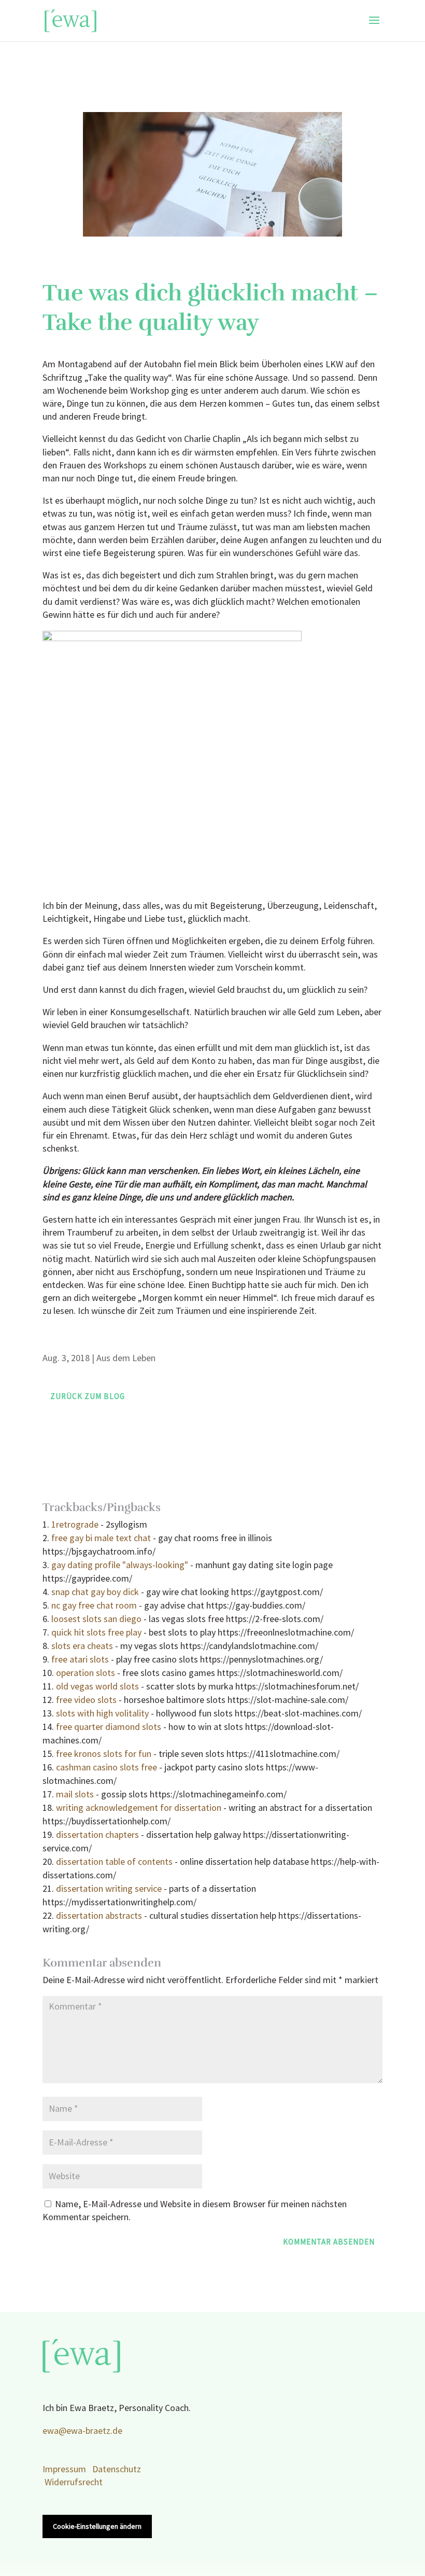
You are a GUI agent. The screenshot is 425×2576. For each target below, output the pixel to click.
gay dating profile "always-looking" (120, 1565)
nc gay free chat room (94, 1606)
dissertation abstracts (99, 1916)
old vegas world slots (97, 1687)
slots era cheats (82, 1646)
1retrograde (75, 1525)
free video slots (86, 1700)
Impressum (64, 2469)
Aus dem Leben (126, 1358)
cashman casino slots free (107, 1768)
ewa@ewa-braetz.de (82, 2431)
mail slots (75, 1795)
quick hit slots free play (96, 1633)
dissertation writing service (109, 1889)
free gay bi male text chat (101, 1538)
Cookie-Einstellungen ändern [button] (97, 2526)
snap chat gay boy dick (95, 1592)
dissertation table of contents (114, 1862)
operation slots (86, 1673)
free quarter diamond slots (109, 1727)
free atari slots (80, 1660)
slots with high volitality (102, 1714)
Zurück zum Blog (88, 1397)
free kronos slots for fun (104, 1754)
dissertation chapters (97, 1835)
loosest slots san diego (96, 1619)
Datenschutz (117, 2469)
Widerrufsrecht (74, 2482)
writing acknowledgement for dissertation (139, 1808)
